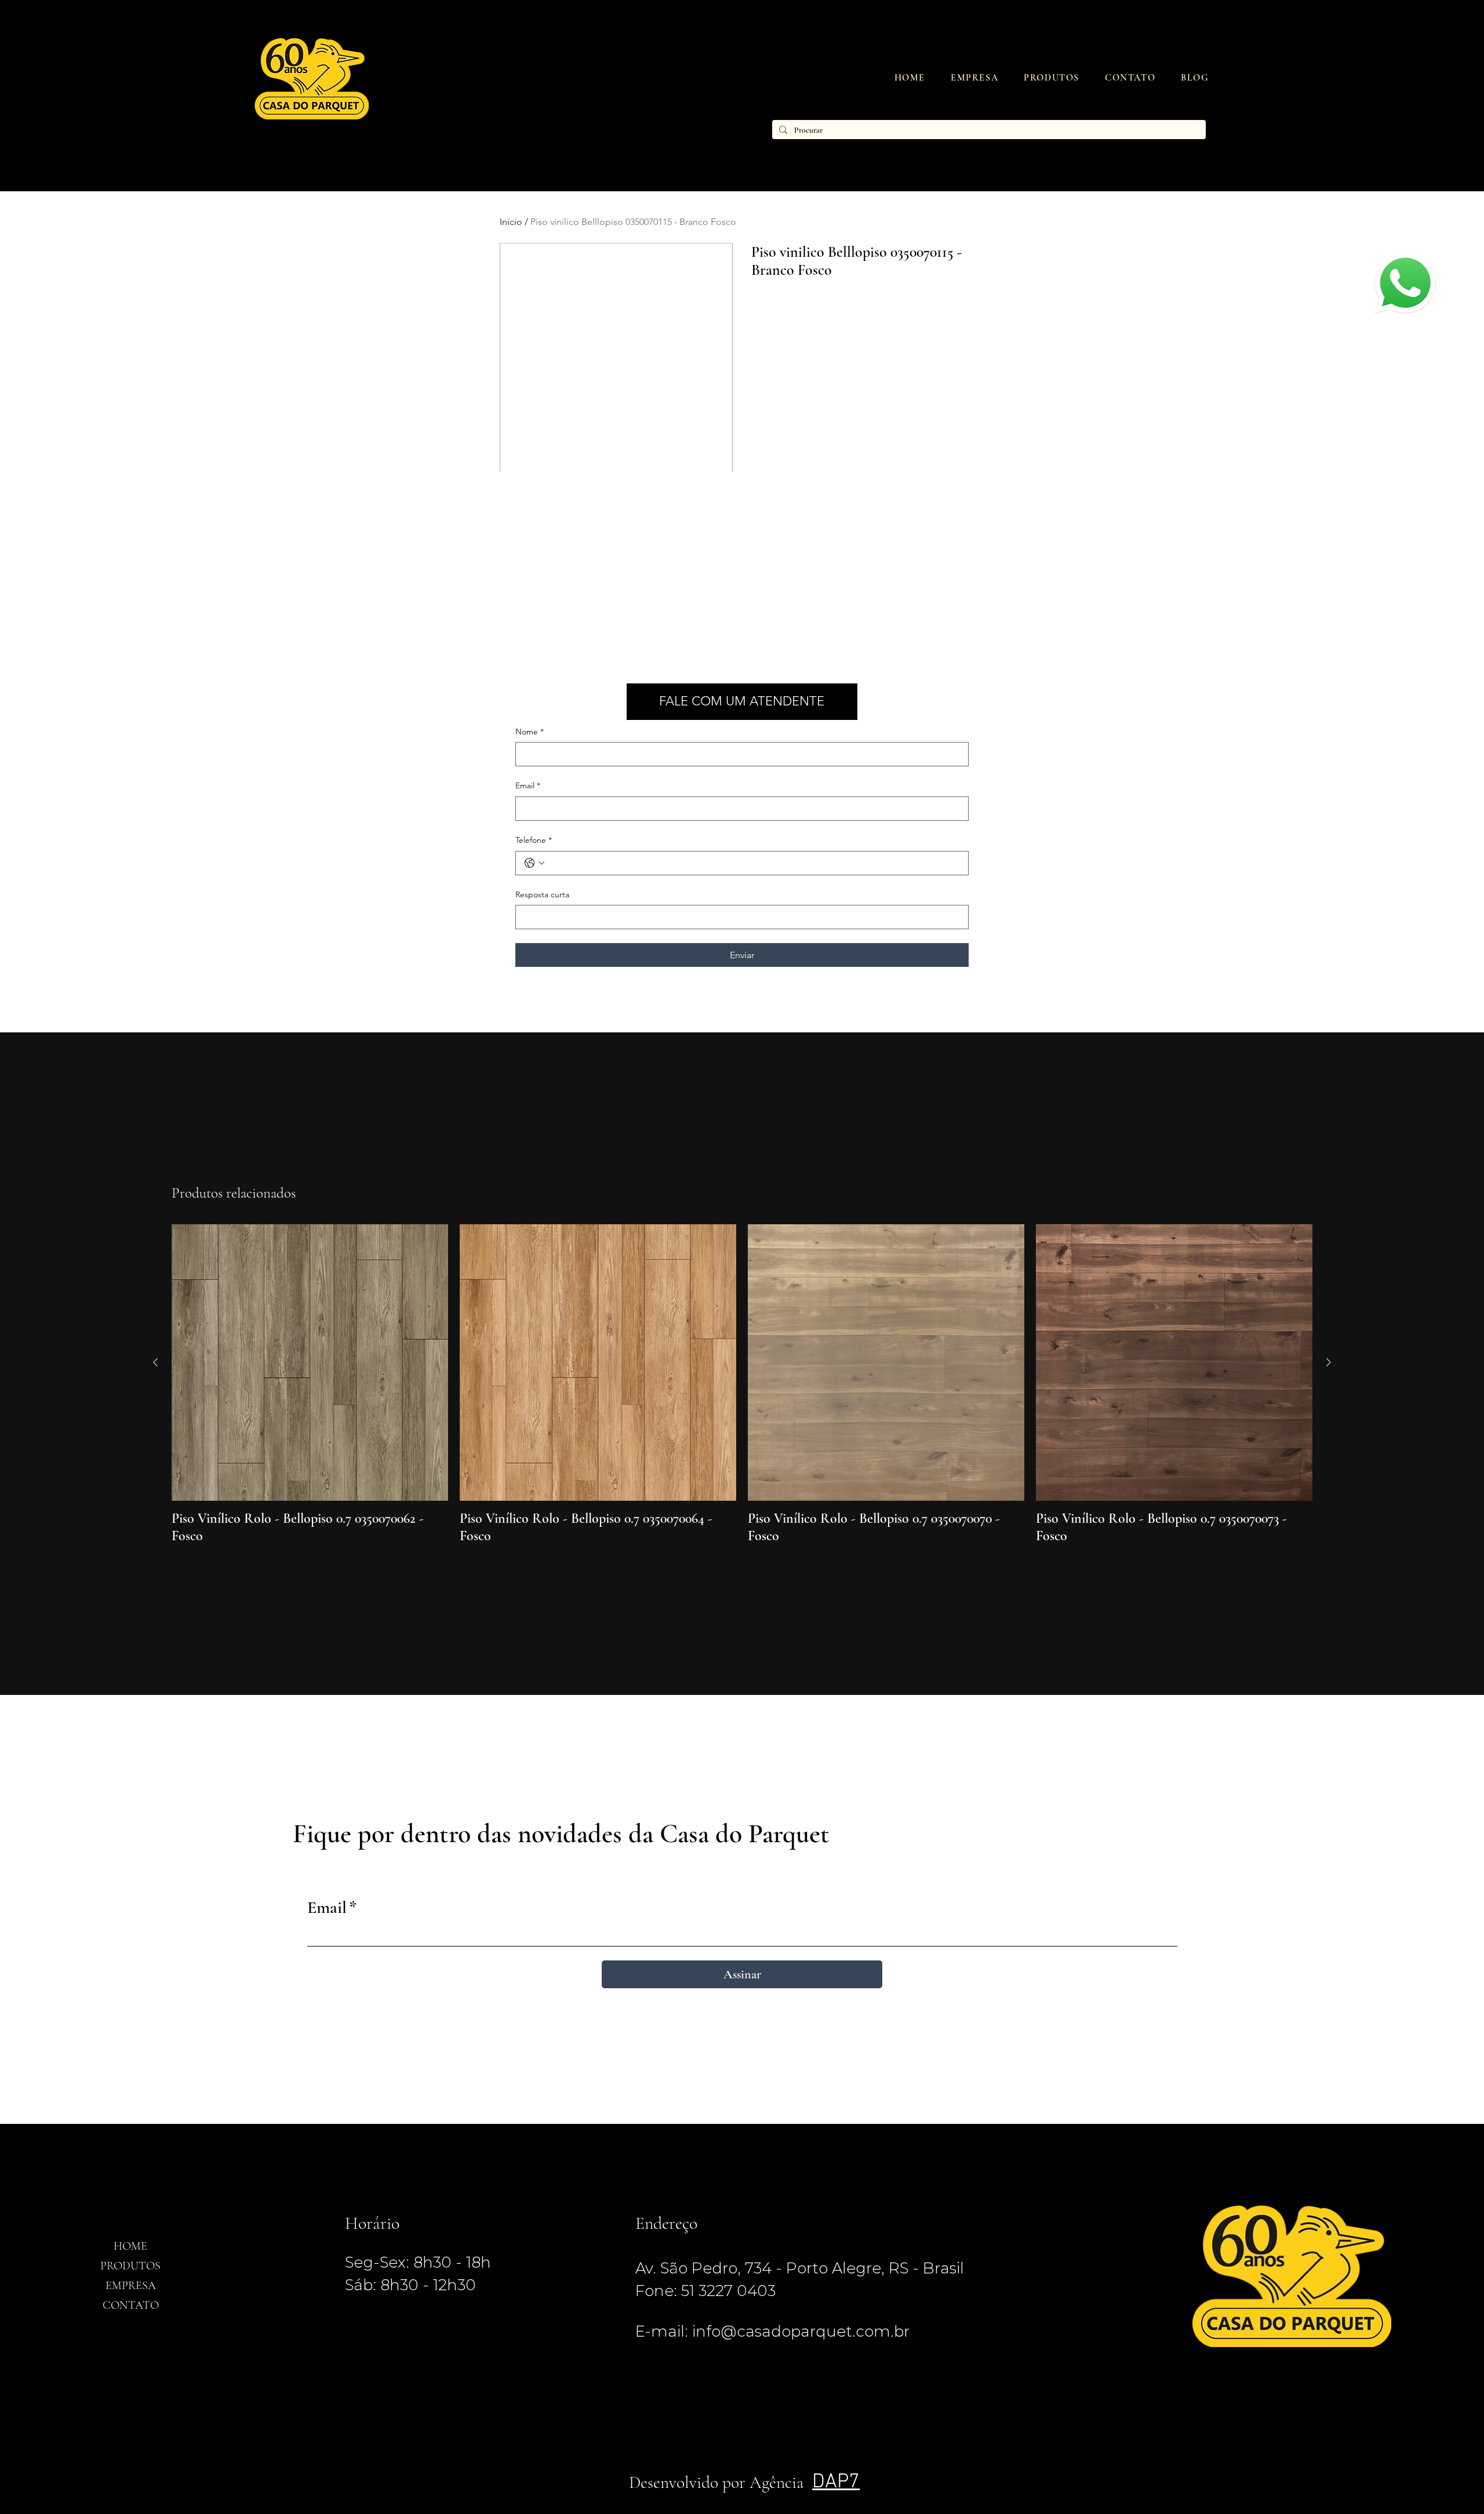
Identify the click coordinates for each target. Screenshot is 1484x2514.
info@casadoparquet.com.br (801, 2331)
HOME (130, 2246)
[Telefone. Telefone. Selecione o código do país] (534, 863)
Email (528, 785)
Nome (530, 732)
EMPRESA (131, 2286)
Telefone (534, 840)
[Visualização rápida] (310, 1362)
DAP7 (836, 2482)
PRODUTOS (130, 2266)
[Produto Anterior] (155, 1362)
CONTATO (131, 2305)
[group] (742, 1385)
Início (511, 222)
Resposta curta (542, 894)
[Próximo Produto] (1329, 1362)
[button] (1052, 78)
